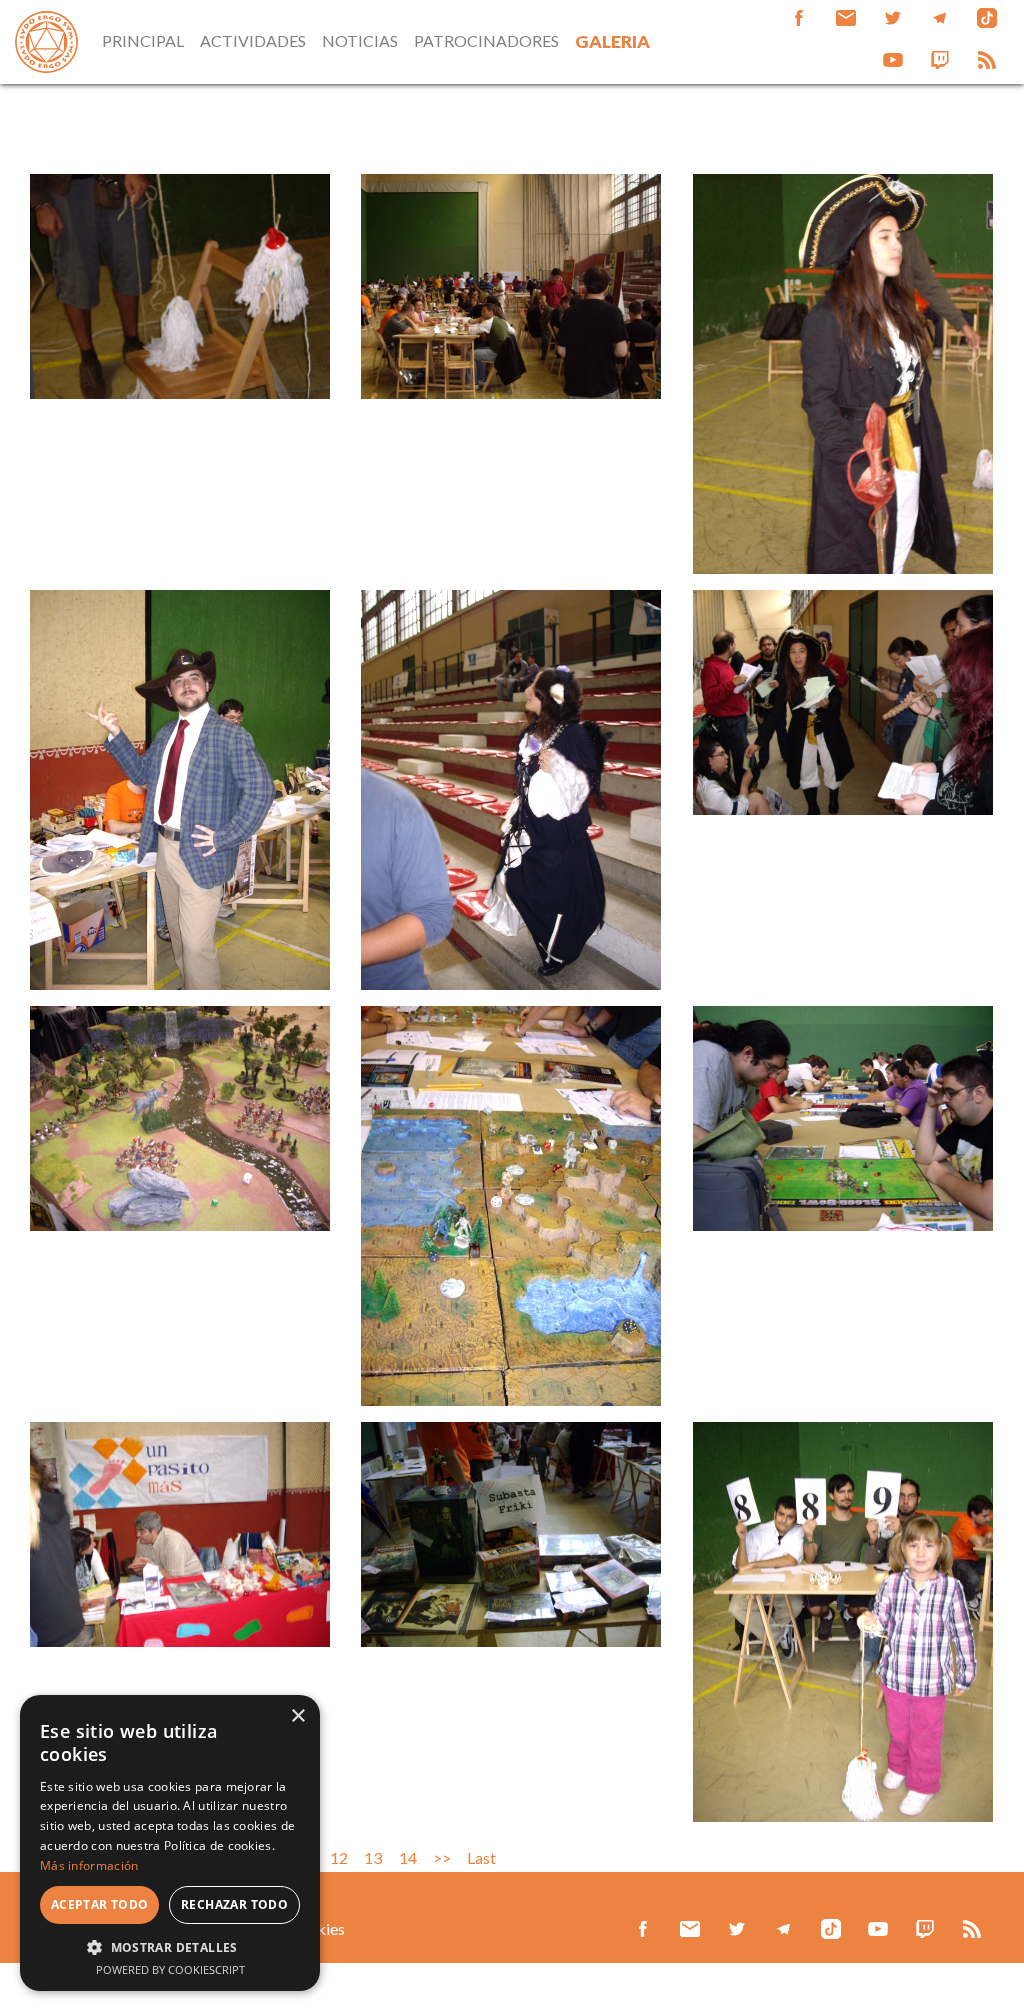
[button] (170, 1947)
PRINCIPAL (143, 40)
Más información (89, 1865)
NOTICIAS (360, 40)
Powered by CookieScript (170, 1969)
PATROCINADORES (486, 40)
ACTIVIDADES (253, 40)
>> (442, 1857)
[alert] (170, 1843)
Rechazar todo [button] (234, 1904)
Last (481, 1857)
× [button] (297, 1716)
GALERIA (612, 41)
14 (408, 1857)
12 (339, 1857)
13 (373, 1857)
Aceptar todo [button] (100, 1904)
